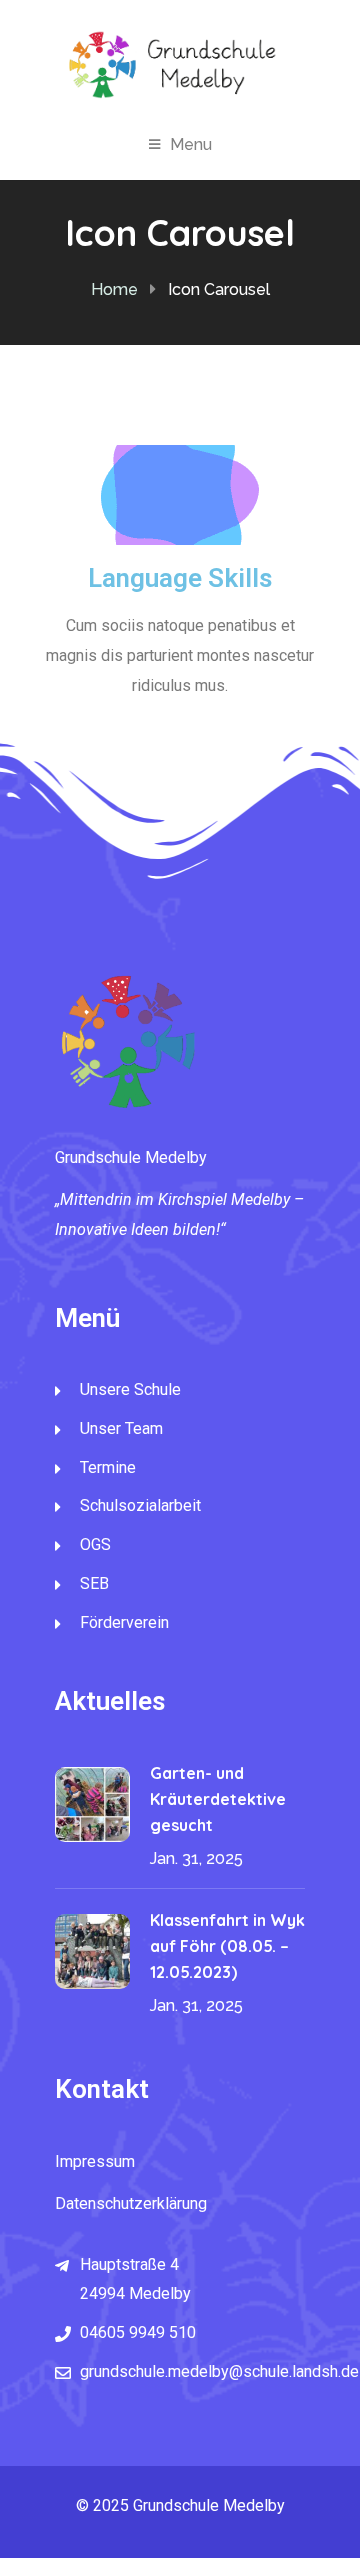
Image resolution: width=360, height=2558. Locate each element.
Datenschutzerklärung (131, 2203)
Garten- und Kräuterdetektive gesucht (218, 1799)
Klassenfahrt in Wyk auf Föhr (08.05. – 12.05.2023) (227, 1946)
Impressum (95, 2161)
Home (114, 289)
